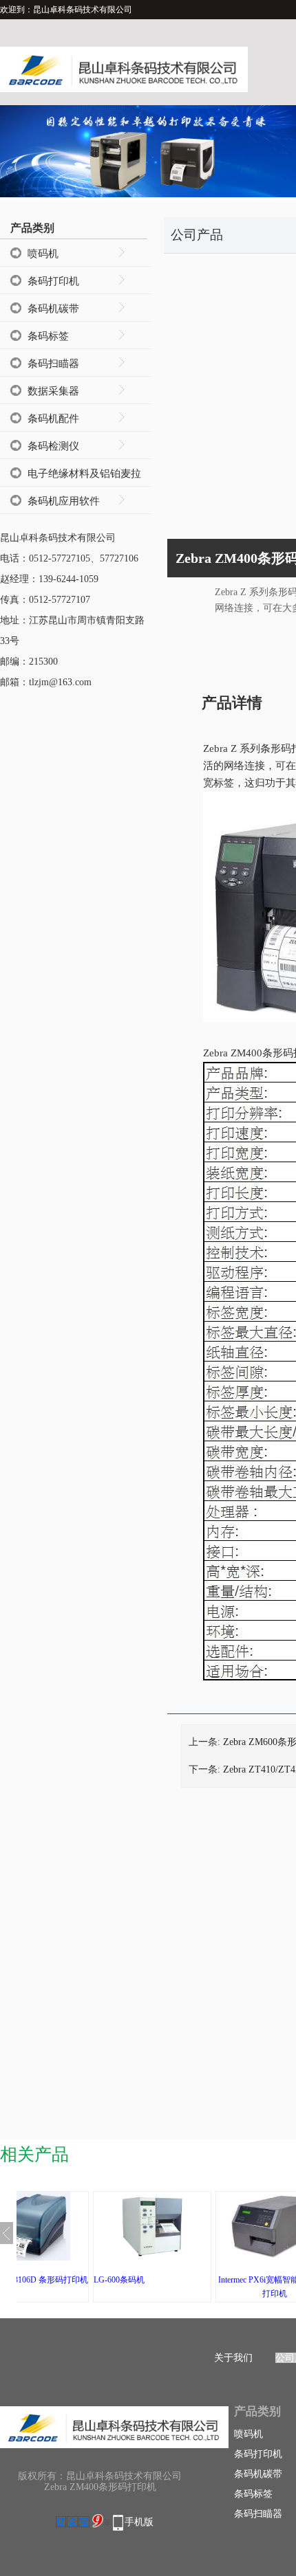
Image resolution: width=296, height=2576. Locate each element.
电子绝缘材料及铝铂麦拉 (84, 474)
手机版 (139, 2522)
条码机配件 (53, 419)
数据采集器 (53, 391)
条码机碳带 (53, 309)
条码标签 (48, 336)
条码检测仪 (53, 446)
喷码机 (43, 254)
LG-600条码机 (119, 2280)
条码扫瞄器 (53, 364)
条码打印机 (53, 281)
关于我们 (233, 2358)
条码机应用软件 (64, 501)
